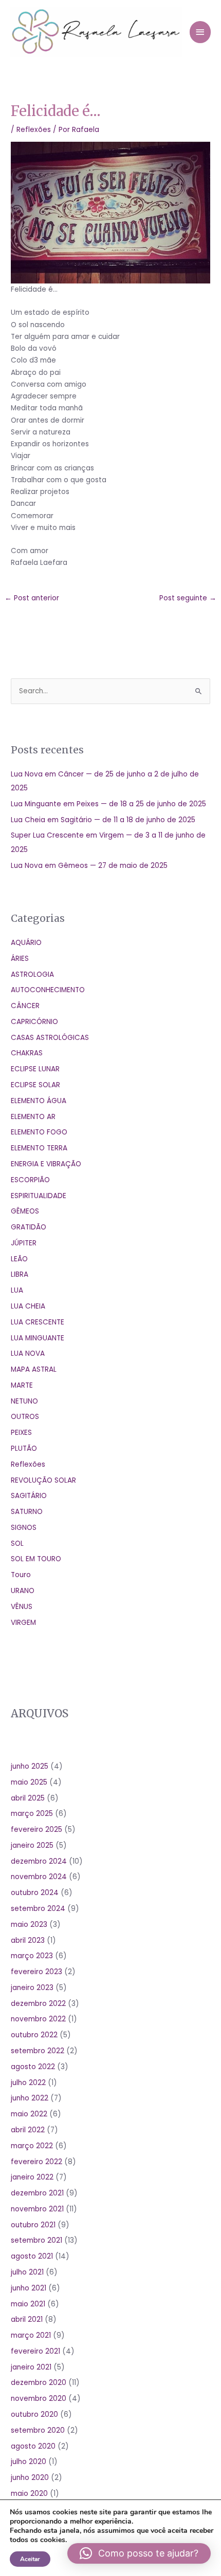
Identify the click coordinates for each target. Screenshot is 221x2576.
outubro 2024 (35, 1893)
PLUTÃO (24, 1448)
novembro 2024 (39, 1877)
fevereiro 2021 (35, 2351)
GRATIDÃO (29, 1227)
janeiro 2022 (32, 2177)
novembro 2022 (38, 2019)
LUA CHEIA (28, 1306)
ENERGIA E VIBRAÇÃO (46, 1164)
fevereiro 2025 (36, 1830)
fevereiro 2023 (36, 1972)
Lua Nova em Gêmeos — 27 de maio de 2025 (89, 866)
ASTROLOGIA (32, 974)
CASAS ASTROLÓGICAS (50, 1038)
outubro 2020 (34, 2414)
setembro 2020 (38, 2430)
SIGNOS (24, 1528)
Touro (21, 1575)
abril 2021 (27, 2319)
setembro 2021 (36, 2240)
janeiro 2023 (32, 1988)
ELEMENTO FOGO (39, 1132)
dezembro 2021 (37, 2193)
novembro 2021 (37, 2209)
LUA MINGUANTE (38, 1338)
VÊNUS (22, 1607)
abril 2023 (28, 1940)
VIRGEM (23, 1623)
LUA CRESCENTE (38, 1322)
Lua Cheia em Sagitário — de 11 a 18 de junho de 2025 (103, 820)
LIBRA (20, 1274)
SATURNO (27, 1512)
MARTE (22, 1385)
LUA (17, 1290)
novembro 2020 (39, 2399)
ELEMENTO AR (33, 1117)
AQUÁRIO (26, 943)
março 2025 (32, 1814)
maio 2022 (29, 2114)
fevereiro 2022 (36, 2162)
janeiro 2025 (32, 1845)
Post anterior (32, 598)
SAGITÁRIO (29, 1496)
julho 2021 (27, 2272)
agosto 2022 (33, 2067)
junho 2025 (30, 1766)
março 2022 (32, 2146)
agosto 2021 (32, 2256)
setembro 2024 (38, 1909)
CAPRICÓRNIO (34, 1022)
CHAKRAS (27, 1053)
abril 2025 (28, 1798)
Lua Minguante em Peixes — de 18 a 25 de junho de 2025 (108, 804)
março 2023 (32, 1956)
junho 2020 (30, 2478)
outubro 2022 (34, 2035)
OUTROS (25, 1417)
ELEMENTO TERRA (39, 1148)
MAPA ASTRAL (34, 1369)
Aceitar (30, 2559)
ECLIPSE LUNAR (35, 1069)
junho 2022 (30, 2098)
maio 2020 (29, 2494)
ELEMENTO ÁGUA (39, 1101)
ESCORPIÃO (30, 1180)
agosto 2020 (33, 2446)
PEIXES (21, 1433)
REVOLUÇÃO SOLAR (43, 1480)
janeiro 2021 (31, 2367)
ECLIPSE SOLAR (35, 1085)
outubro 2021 (33, 2225)
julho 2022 (28, 2083)
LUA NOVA (28, 1353)
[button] (139, 2553)
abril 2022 (28, 2130)
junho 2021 (29, 2288)
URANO (23, 1591)
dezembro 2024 (39, 1861)
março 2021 (31, 2335)
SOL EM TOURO (36, 1559)
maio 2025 (29, 1782)
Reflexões (34, 130)
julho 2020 (29, 2462)
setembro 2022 (38, 2051)
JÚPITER (24, 1243)
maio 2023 (29, 1925)
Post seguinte (188, 598)
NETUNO (24, 1401)
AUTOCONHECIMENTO (48, 990)
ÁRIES (20, 959)
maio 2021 (28, 2304)
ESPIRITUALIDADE (39, 1196)
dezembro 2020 (39, 2383)
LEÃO (19, 1259)
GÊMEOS (25, 1211)
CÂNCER (25, 1006)
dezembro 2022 (38, 2004)
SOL (17, 1543)
